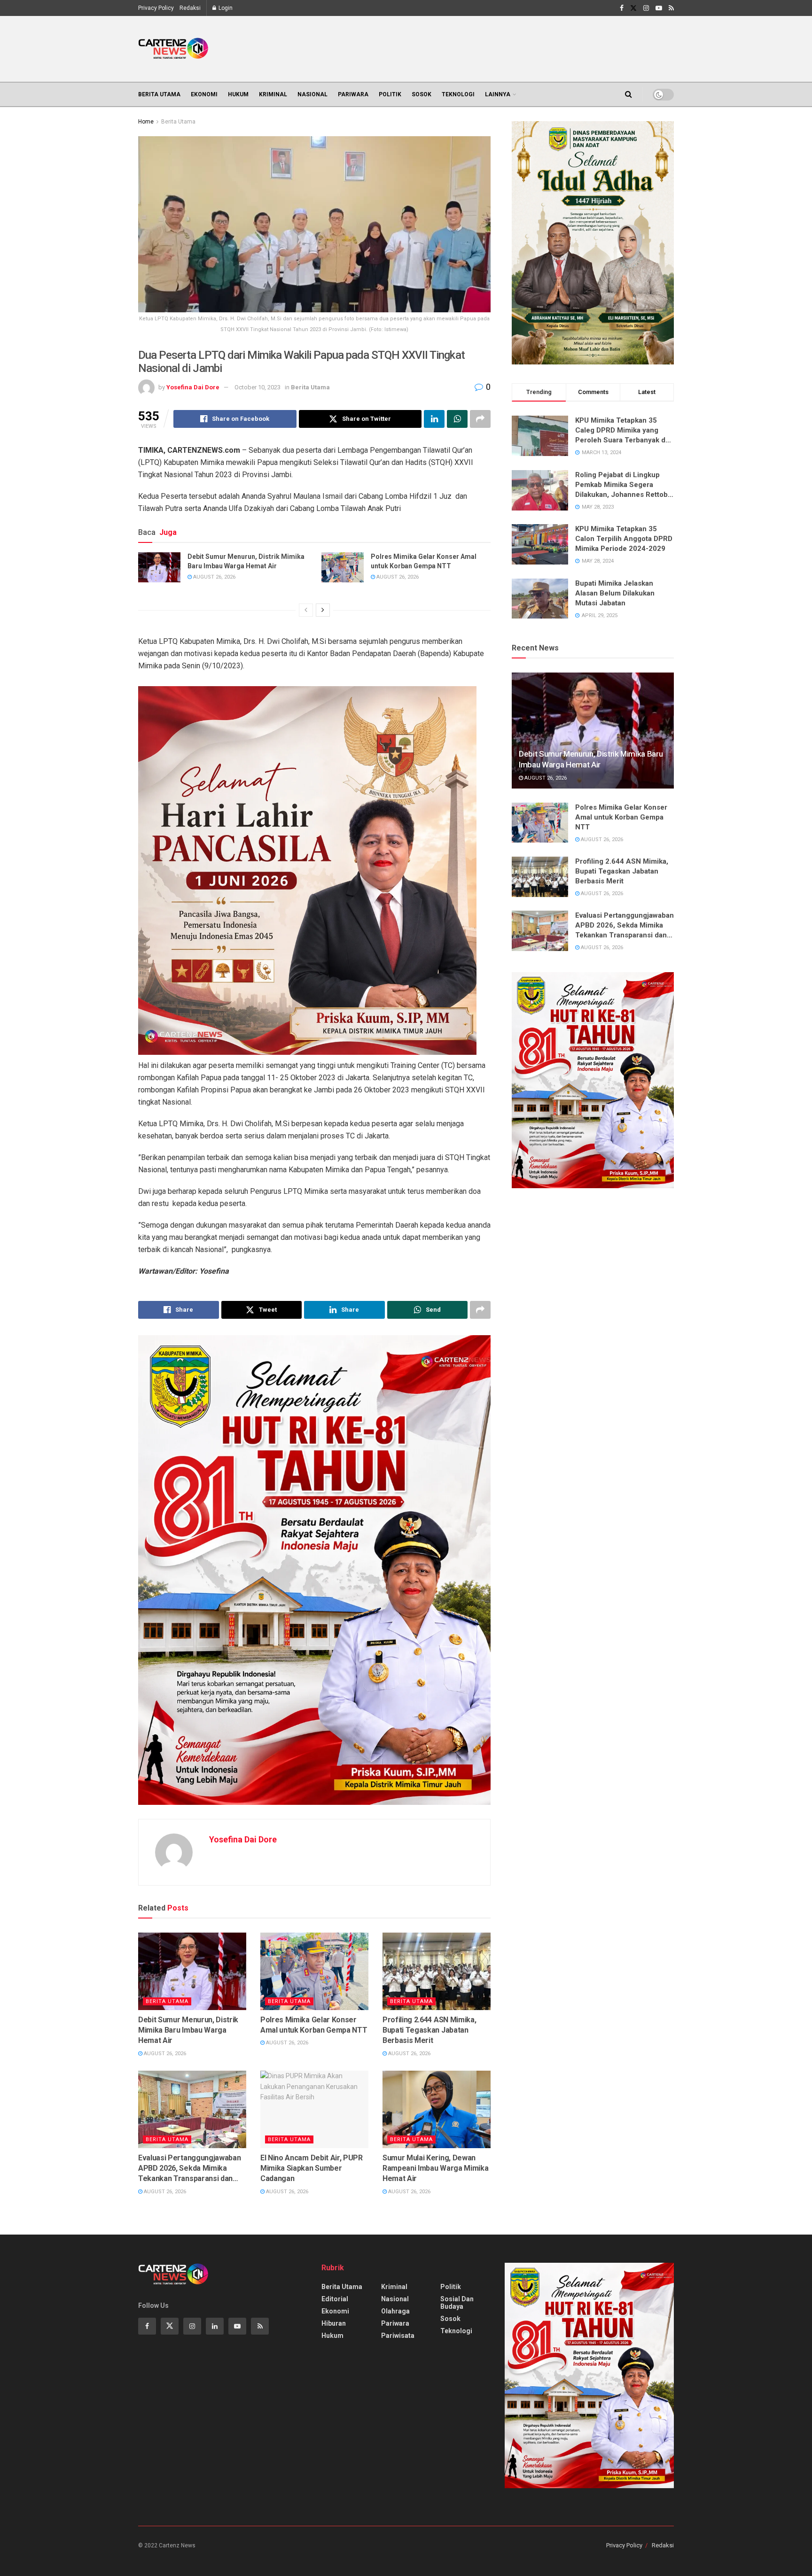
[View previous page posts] (306, 610)
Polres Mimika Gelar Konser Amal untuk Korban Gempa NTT (424, 561)
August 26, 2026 (214, 577)
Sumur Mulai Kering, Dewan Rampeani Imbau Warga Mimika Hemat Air (435, 2168)
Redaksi (190, 8)
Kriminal (273, 94)
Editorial (335, 2299)
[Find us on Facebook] (622, 8)
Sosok (422, 94)
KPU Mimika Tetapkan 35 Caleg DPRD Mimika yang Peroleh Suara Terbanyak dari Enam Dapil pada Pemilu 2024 (625, 431)
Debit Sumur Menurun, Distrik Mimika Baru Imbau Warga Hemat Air (246, 561)
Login (225, 8)
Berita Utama (159, 94)
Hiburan (334, 2323)
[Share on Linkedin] (434, 419)
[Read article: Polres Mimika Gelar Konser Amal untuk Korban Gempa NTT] (343, 567)
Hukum (238, 94)
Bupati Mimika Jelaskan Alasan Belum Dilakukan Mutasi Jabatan (615, 593)
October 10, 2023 (258, 387)
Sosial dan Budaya (457, 2303)
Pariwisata (398, 2336)
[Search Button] (629, 94)
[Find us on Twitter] (633, 8)
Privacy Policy (156, 8)
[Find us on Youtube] (659, 8)
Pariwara (353, 94)
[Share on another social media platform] (480, 419)
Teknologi (458, 94)
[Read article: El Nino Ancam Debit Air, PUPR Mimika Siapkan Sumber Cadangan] (314, 2109)
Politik (390, 94)
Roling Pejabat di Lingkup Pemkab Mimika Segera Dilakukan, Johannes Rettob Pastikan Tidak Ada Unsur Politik (621, 485)
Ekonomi (204, 94)
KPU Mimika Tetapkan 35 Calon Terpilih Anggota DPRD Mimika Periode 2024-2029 (624, 539)
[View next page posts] (323, 610)
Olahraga (395, 2311)
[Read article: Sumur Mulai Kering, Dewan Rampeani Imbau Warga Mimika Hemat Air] (437, 2109)
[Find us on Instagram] (646, 8)
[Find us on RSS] (671, 8)
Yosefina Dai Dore (193, 387)
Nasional (312, 94)
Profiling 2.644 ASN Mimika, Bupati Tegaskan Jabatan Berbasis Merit (429, 2030)
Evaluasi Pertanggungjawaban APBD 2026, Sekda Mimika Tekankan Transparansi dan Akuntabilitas (189, 2169)
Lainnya (498, 94)
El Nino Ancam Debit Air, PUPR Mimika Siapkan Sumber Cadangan (312, 2168)
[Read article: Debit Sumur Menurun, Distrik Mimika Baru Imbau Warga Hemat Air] (159, 567)
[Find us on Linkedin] (215, 2326)
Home (146, 122)
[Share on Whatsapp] (457, 419)
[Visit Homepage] (173, 49)
